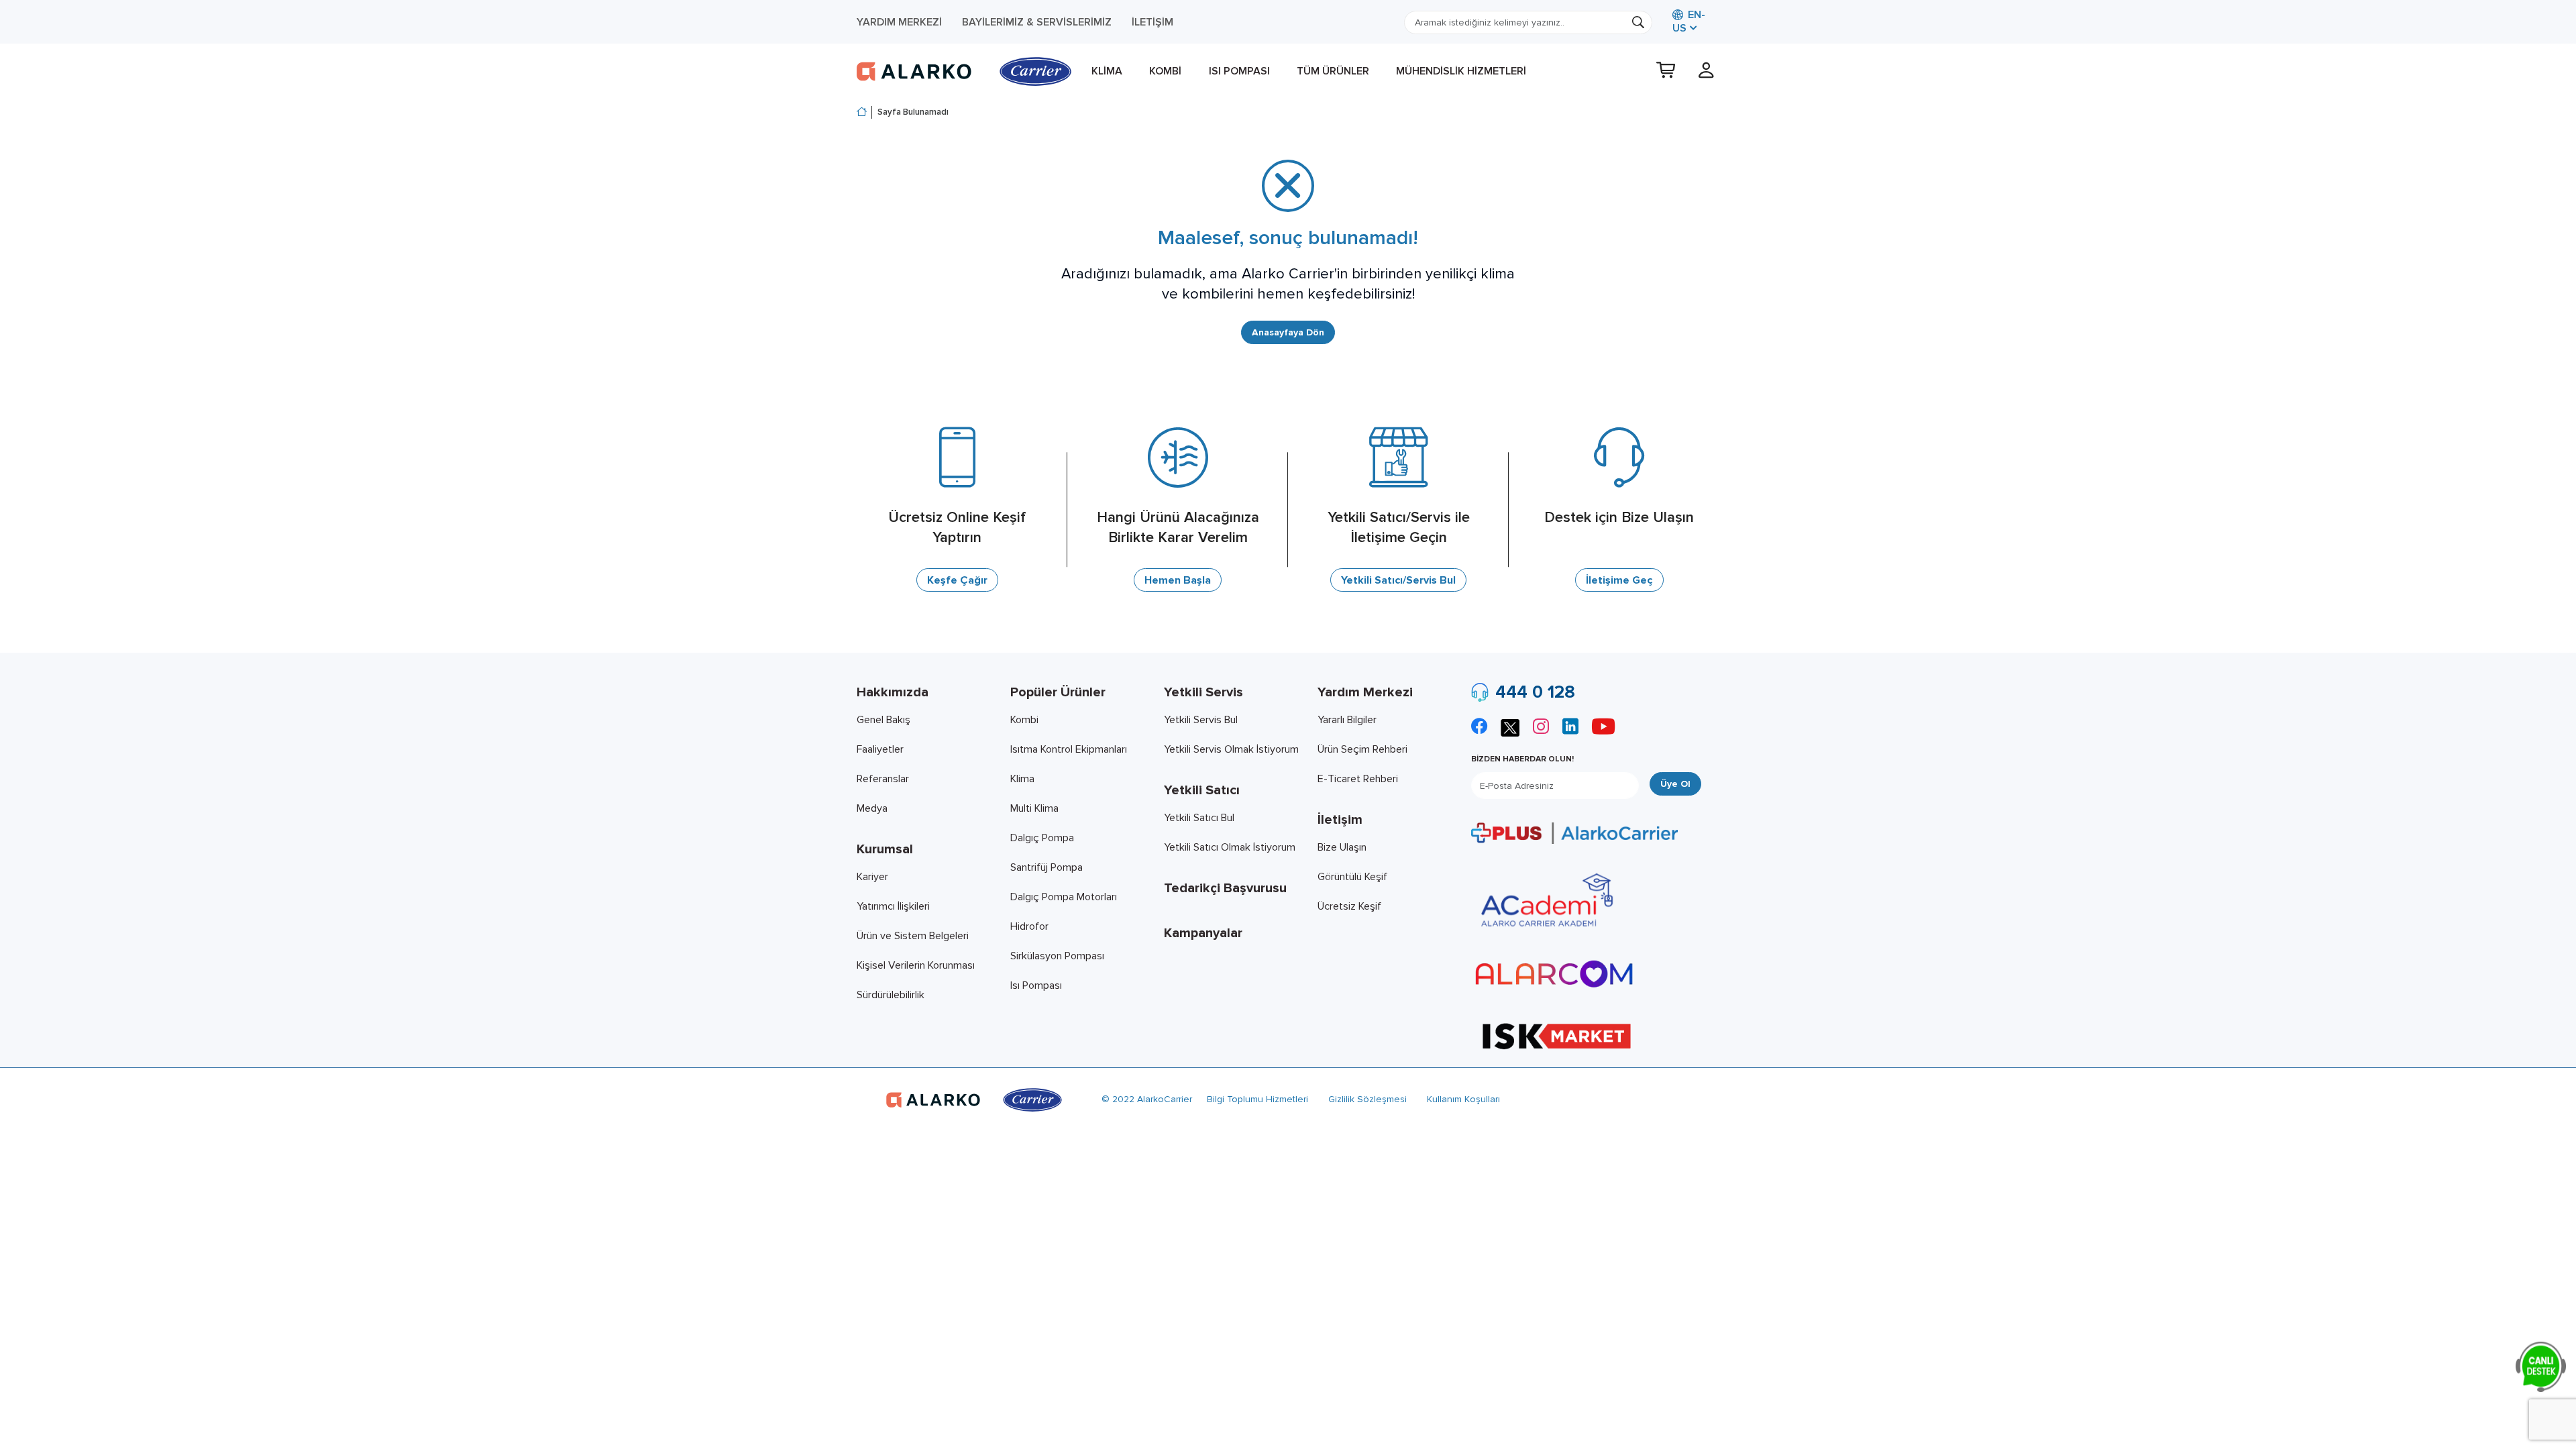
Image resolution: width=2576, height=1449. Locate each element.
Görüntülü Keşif (1352, 877)
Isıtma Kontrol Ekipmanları (1069, 749)
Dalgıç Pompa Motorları (1064, 897)
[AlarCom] (1554, 974)
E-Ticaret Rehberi (1358, 779)
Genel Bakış (883, 720)
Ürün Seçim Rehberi (1362, 749)
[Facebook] (1479, 728)
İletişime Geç (1619, 580)
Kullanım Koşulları (1463, 1099)
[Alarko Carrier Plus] (1574, 833)
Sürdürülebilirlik (891, 995)
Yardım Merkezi (899, 22)
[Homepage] (862, 113)
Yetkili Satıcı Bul (1199, 818)
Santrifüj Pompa (1046, 867)
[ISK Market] (1557, 1035)
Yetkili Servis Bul (1201, 720)
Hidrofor (1029, 926)
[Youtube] (1603, 728)
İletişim (1152, 22)
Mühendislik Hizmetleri (1461, 71)
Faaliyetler (880, 749)
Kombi (1165, 71)
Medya (872, 808)
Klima (1107, 71)
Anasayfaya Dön (1288, 332)
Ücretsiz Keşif (1349, 906)
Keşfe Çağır (957, 580)
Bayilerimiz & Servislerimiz (1037, 22)
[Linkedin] (1570, 728)
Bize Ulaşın (1342, 847)
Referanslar (883, 779)
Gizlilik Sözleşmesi (1367, 1099)
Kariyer (872, 877)
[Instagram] (1541, 728)
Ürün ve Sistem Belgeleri (913, 936)
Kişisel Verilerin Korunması (916, 965)
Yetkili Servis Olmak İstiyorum (1231, 749)
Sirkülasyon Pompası (1057, 956)
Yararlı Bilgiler (1347, 720)
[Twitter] (1510, 726)
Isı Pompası (1239, 71)
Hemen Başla (1178, 580)
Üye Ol (1675, 784)
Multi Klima (1034, 808)
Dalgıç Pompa (1042, 838)
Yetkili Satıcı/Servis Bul (1398, 580)
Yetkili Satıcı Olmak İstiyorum (1230, 847)
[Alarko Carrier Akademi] (1545, 900)
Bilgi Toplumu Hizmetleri (1257, 1099)
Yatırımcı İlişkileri (893, 906)
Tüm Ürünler (1333, 71)
